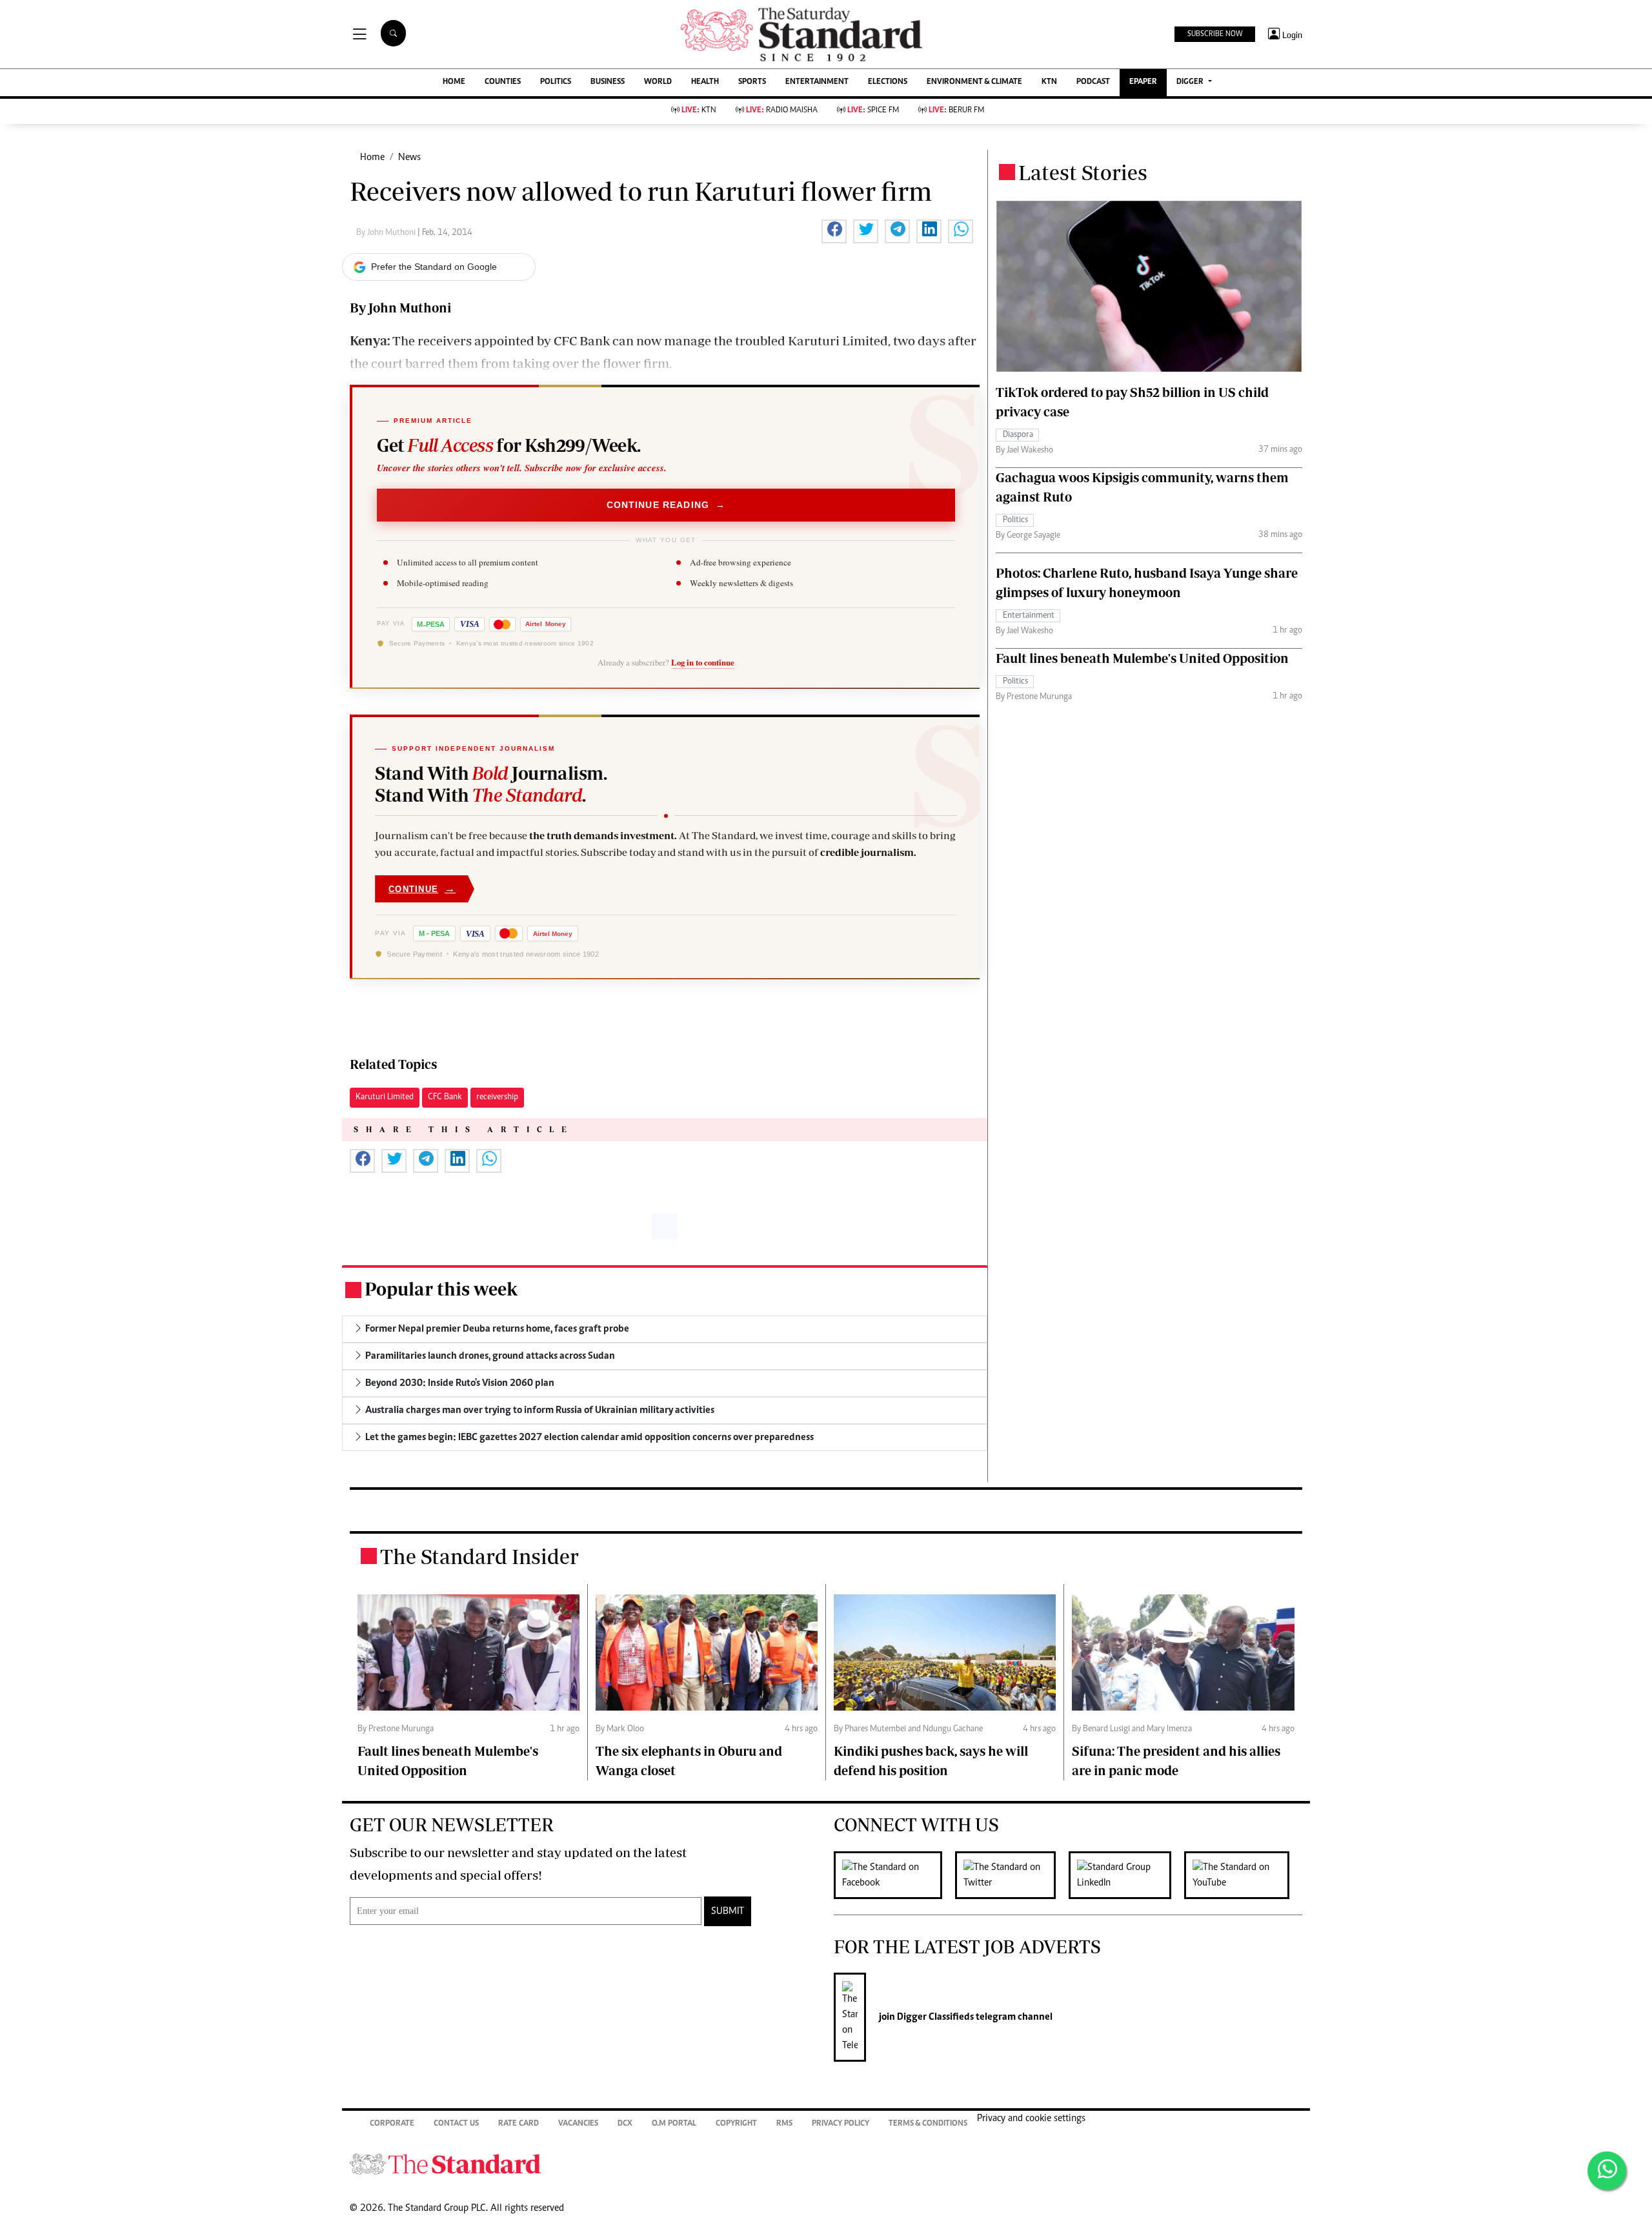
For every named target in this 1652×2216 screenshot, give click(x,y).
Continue (422, 889)
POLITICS (556, 82)
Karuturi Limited (385, 1097)
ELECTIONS (888, 82)
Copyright (736, 2124)
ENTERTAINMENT (817, 82)
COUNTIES (503, 82)
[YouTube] (1243, 1875)
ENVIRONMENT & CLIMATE (974, 82)
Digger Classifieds (934, 2017)
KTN (1049, 82)
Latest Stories (1083, 172)
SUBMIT (728, 1911)
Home (372, 158)
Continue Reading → (666, 505)
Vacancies (578, 2124)
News (409, 158)
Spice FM (873, 111)
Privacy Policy (841, 2124)
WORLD (658, 82)
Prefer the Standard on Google (434, 267)
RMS (784, 2124)
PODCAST (1093, 82)
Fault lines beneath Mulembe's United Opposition (1142, 658)
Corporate (392, 2124)
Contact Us (456, 2124)
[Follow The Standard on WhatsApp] (1607, 2171)
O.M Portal (674, 2124)
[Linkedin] (1126, 1875)
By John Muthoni (387, 233)
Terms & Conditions (928, 2124)
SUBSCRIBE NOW (1215, 34)
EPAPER (1143, 82)
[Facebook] (894, 1875)
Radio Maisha (782, 111)
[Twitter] (1012, 1875)
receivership (497, 1097)
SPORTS (752, 82)
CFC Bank (445, 1097)
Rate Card (519, 2124)
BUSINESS (608, 82)
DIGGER (1191, 82)
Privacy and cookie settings (1031, 2119)
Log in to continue (703, 662)
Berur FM (956, 111)
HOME (454, 82)
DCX (625, 2124)
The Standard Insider (479, 1556)
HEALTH (705, 82)
